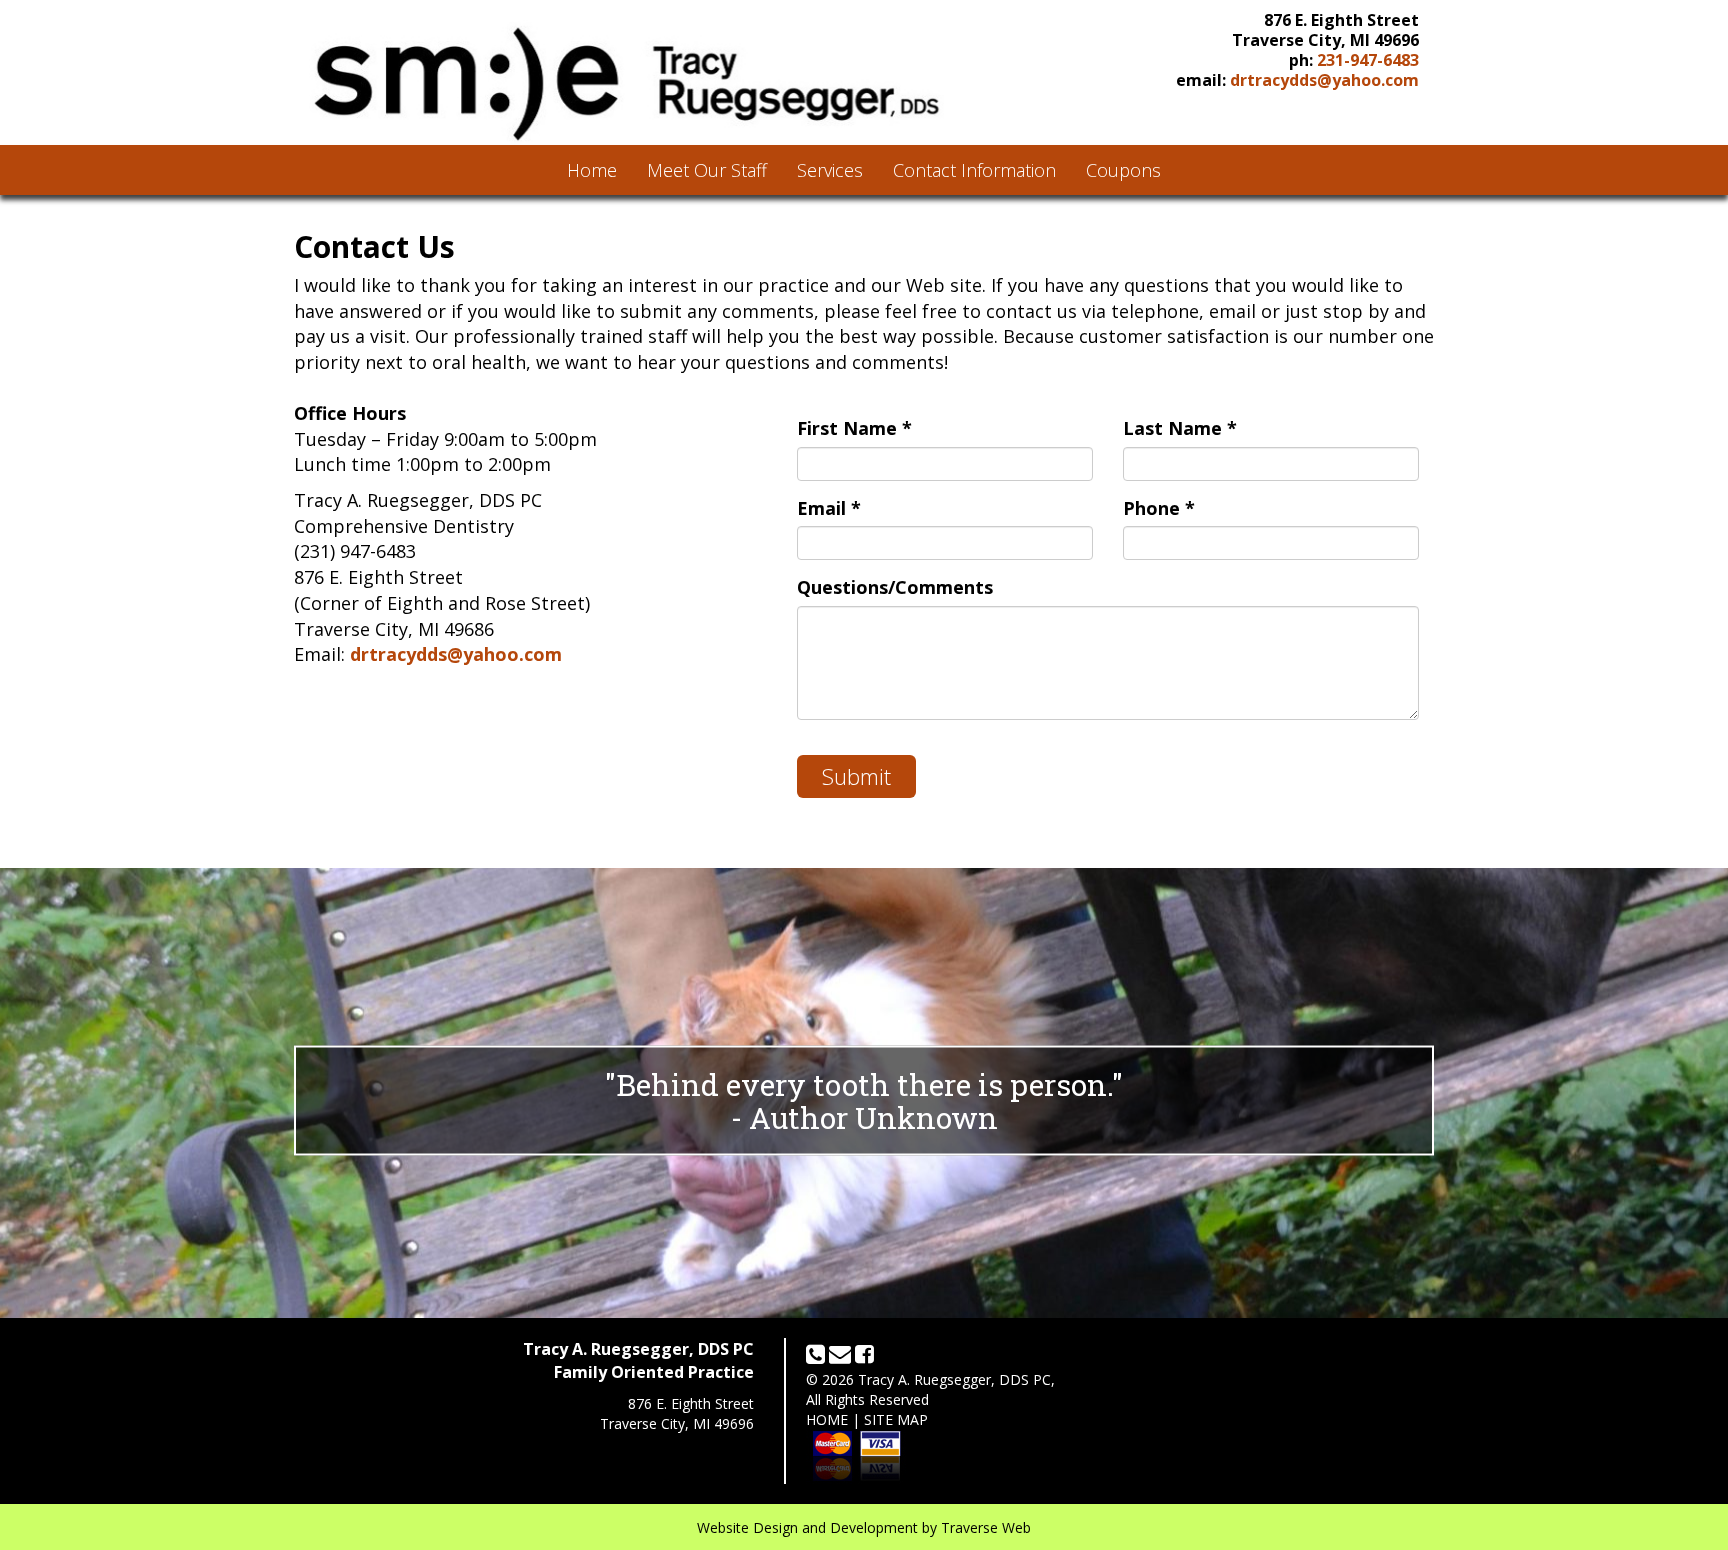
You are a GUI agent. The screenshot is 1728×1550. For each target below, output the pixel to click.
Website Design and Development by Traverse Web (864, 1527)
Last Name (1180, 428)
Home (592, 170)
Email (829, 508)
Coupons (1123, 170)
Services (830, 170)
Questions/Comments (895, 587)
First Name (854, 428)
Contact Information (974, 170)
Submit (856, 776)
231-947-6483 (1368, 60)
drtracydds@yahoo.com (1324, 80)
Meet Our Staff (707, 170)
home (827, 1419)
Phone (1159, 508)
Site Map (896, 1419)
